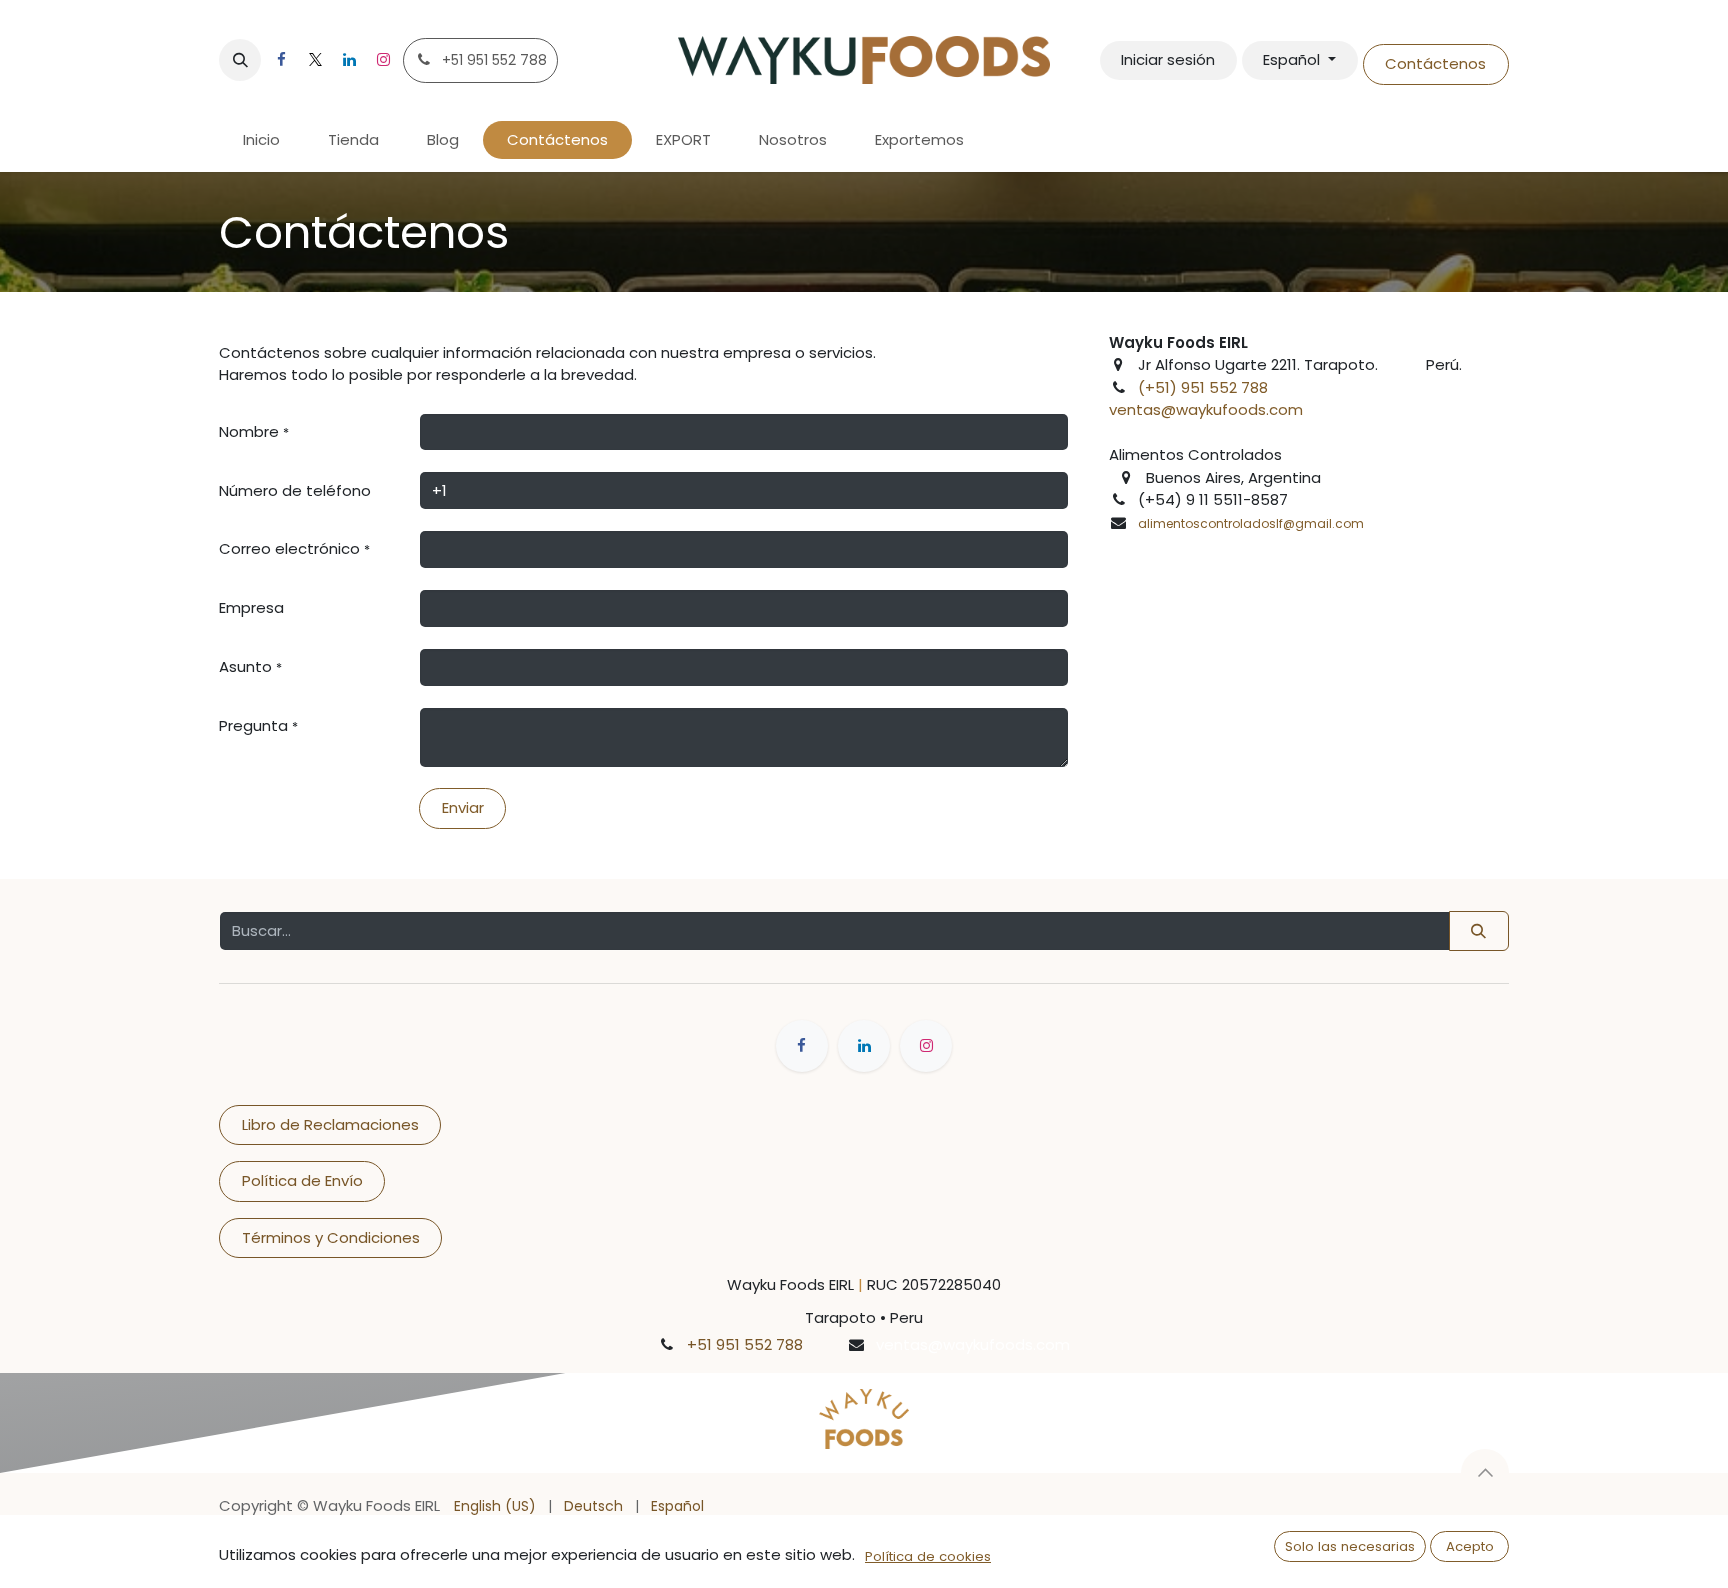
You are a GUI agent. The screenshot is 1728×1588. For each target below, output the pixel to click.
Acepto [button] (1470, 1546)
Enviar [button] (463, 807)
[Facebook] (281, 60)
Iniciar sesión (1168, 59)
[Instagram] (383, 60)
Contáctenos (1435, 63)
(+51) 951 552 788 (1203, 387)
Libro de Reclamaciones (330, 1124)
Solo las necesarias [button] (1350, 1546)
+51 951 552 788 (745, 1344)
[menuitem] (261, 140)
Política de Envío (302, 1180)
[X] (315, 60)
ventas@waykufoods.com (1206, 409)
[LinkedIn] (349, 60)
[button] (240, 60)
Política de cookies (928, 1556)
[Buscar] (1479, 931)
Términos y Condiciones (331, 1237)
